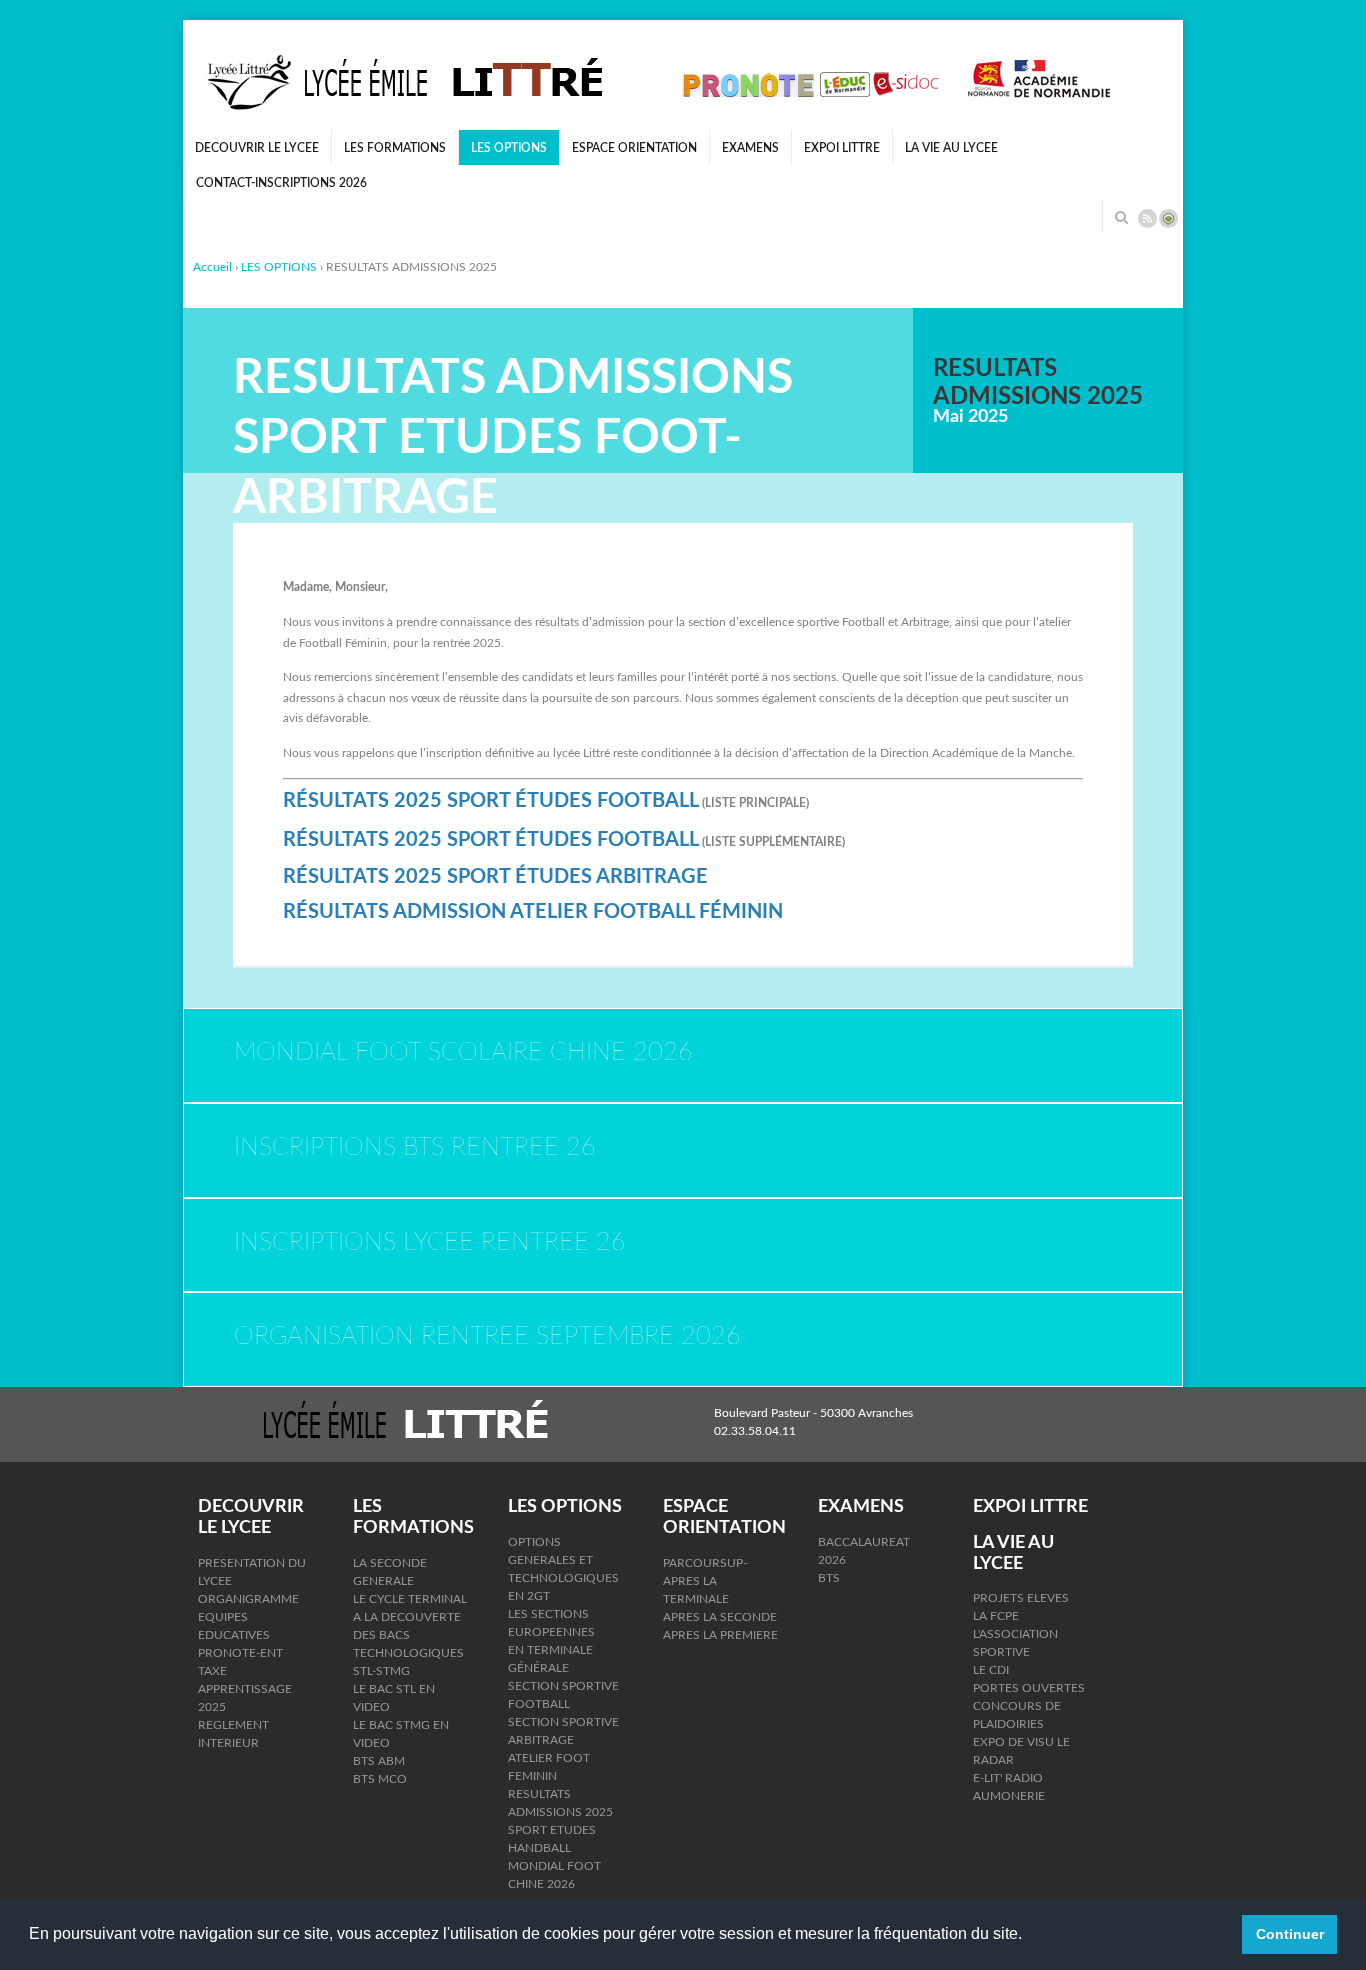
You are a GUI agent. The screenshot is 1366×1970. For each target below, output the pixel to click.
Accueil (212, 267)
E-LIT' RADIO (1008, 1778)
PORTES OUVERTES (1029, 1688)
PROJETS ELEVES (1021, 1598)
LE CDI (991, 1670)
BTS (829, 1578)
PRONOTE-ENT (240, 1653)
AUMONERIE (1009, 1796)
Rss (1147, 218)
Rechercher (1121, 217)
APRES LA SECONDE (720, 1617)
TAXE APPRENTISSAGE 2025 (245, 1689)
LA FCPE (996, 1616)
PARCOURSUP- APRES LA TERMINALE (705, 1581)
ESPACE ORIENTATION (634, 148)
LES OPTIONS (509, 148)
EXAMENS (750, 148)
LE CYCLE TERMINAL (410, 1599)
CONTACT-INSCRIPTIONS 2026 (281, 183)
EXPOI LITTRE (842, 148)
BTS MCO (380, 1779)
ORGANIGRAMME (248, 1599)
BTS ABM (379, 1761)
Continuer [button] (1290, 1934)
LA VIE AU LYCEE (951, 148)
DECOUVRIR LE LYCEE (257, 148)
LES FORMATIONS (395, 148)
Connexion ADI (1168, 218)
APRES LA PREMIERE (720, 1635)
